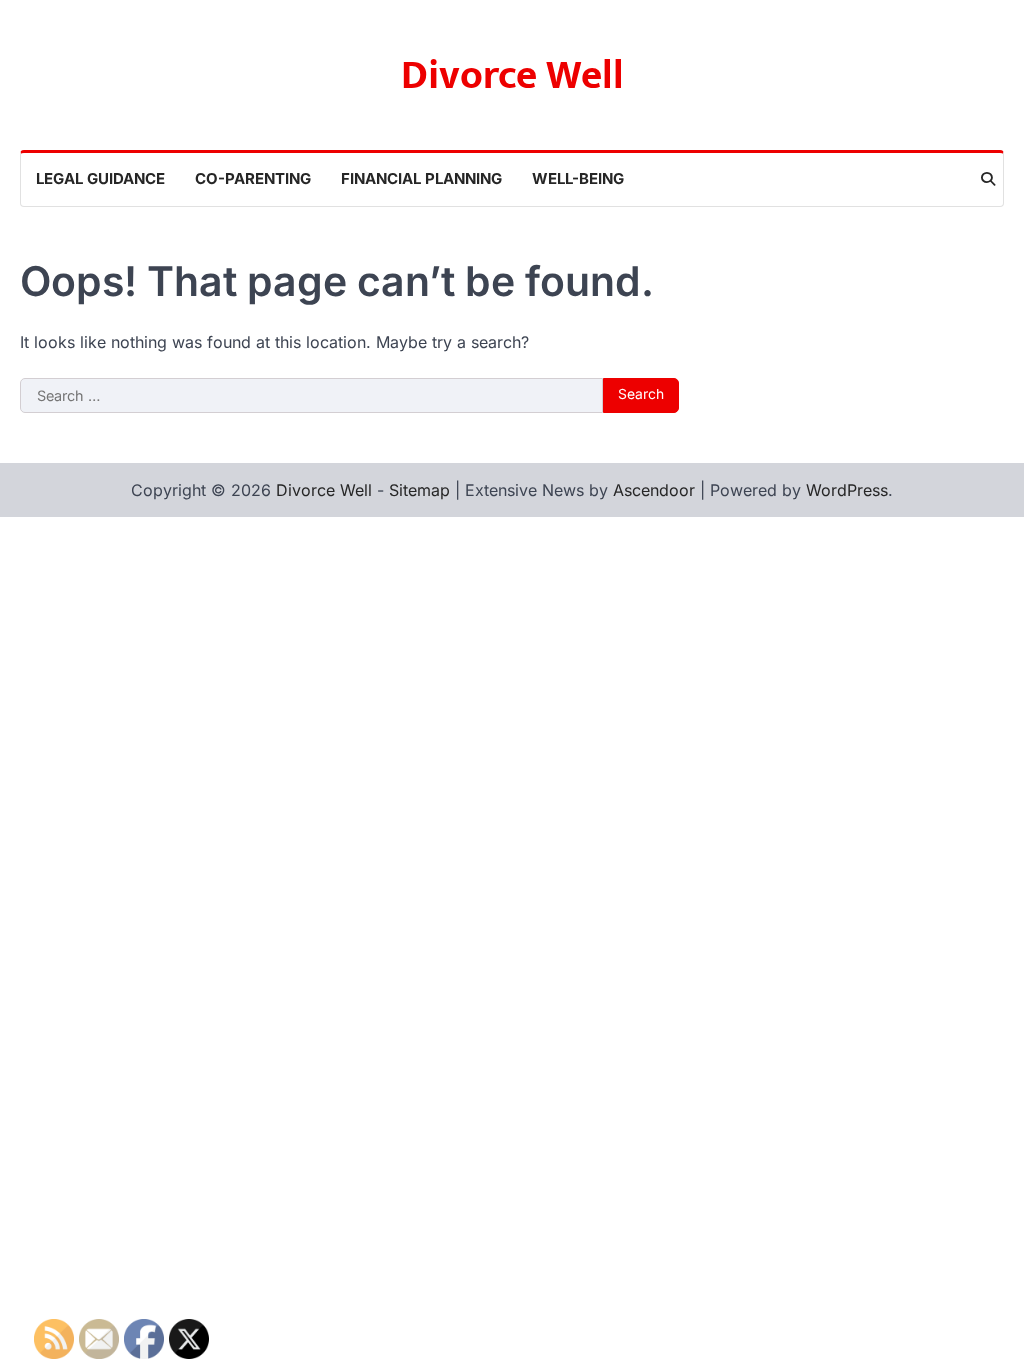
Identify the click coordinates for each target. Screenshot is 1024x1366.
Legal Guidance (100, 178)
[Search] (988, 179)
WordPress (847, 490)
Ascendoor (654, 490)
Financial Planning (421, 178)
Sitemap (419, 490)
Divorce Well (512, 76)
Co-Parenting (253, 178)
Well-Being (578, 178)
